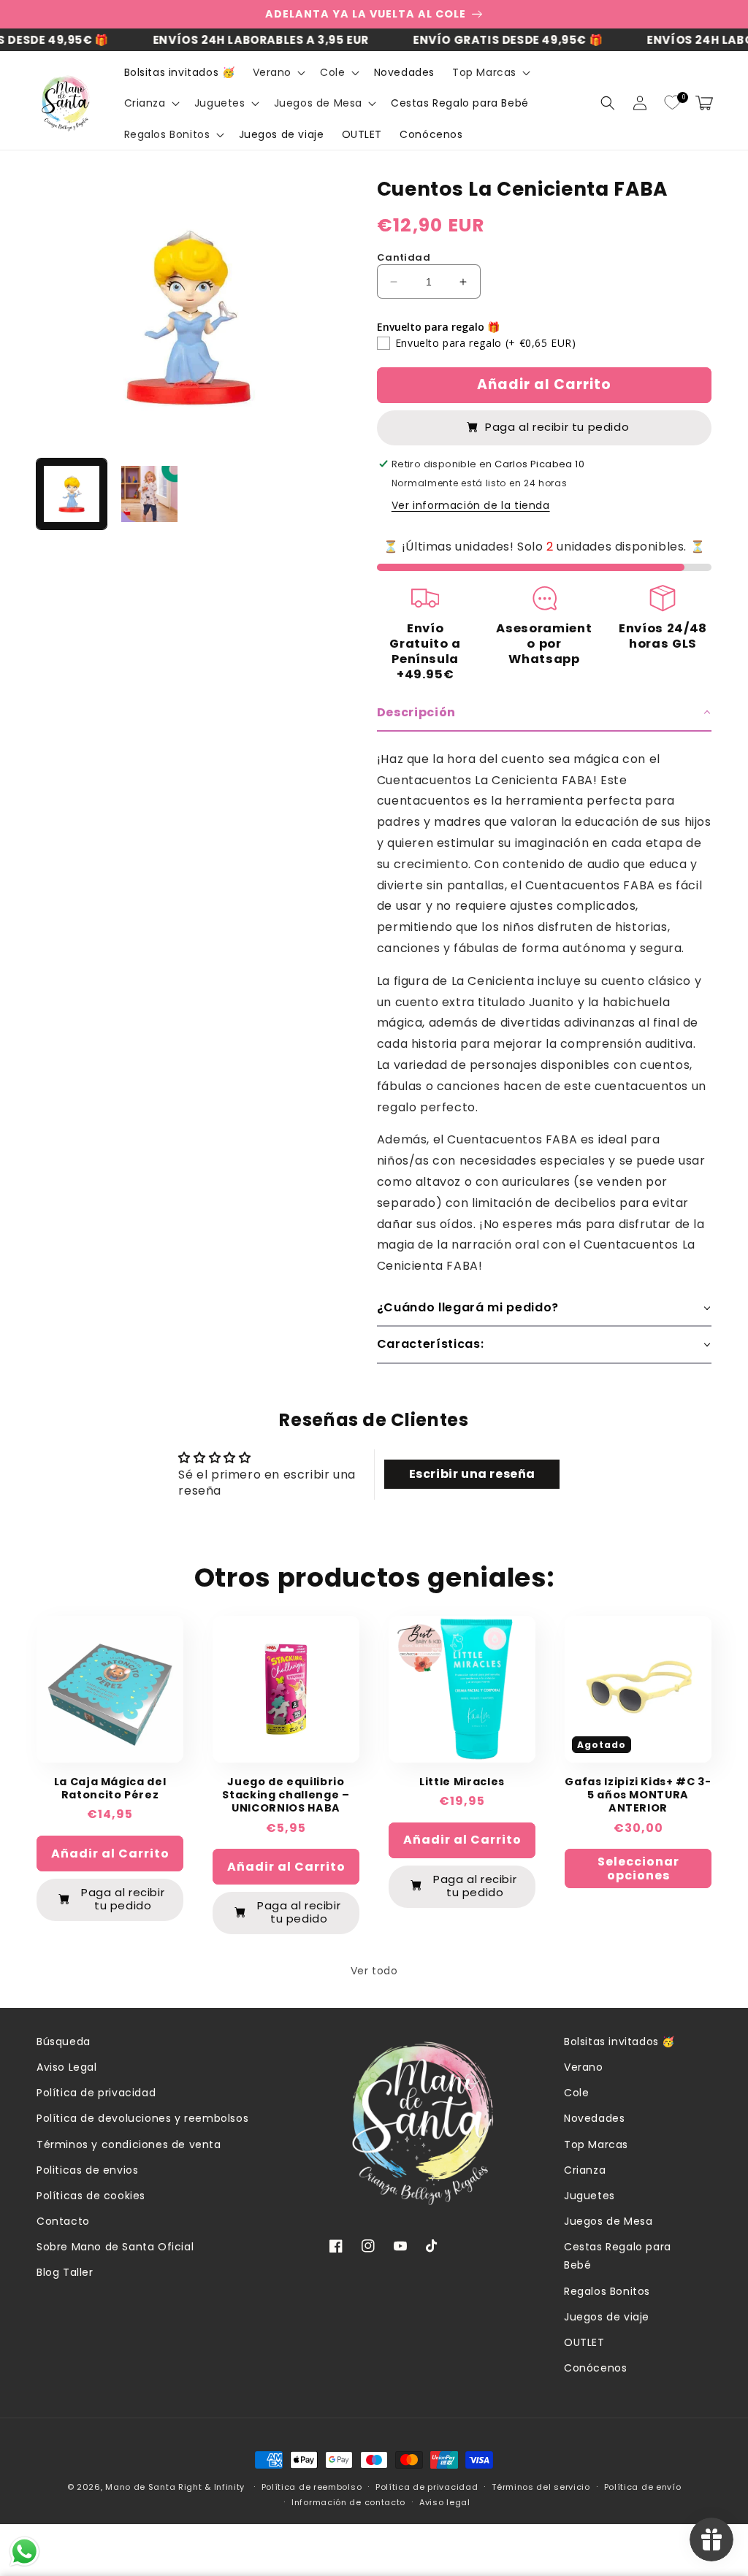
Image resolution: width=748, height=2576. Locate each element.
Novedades (594, 2118)
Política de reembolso (312, 2487)
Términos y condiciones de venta (129, 2144)
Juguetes (589, 2196)
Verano (584, 2067)
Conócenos (595, 2368)
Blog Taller (65, 2272)
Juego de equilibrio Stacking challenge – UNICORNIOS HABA (286, 1795)
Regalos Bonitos (607, 2291)
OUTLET (584, 2342)
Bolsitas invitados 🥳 (619, 2042)
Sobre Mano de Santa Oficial (115, 2247)
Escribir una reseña (472, 1474)
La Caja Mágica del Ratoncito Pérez (110, 1788)
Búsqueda (64, 2042)
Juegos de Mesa (608, 2221)
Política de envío (643, 2487)
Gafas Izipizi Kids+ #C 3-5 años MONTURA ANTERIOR (638, 1795)
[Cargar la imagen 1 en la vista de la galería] (72, 494)
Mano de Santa (140, 2487)
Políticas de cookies (91, 2196)
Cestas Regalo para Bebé (618, 2256)
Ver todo (374, 1971)
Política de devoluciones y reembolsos (142, 2118)
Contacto (63, 2221)
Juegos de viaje (607, 2317)
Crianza (585, 2170)
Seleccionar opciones (638, 1868)
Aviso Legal (67, 2067)
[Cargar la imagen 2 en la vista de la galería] (149, 494)
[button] (278, 72)
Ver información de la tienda (471, 505)
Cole (576, 2093)
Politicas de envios (87, 2170)
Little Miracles (462, 1782)
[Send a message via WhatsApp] (24, 2552)
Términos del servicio (541, 2487)
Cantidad (404, 257)
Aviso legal (445, 2502)
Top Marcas (596, 2144)
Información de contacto (348, 2502)
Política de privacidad (96, 2093)
